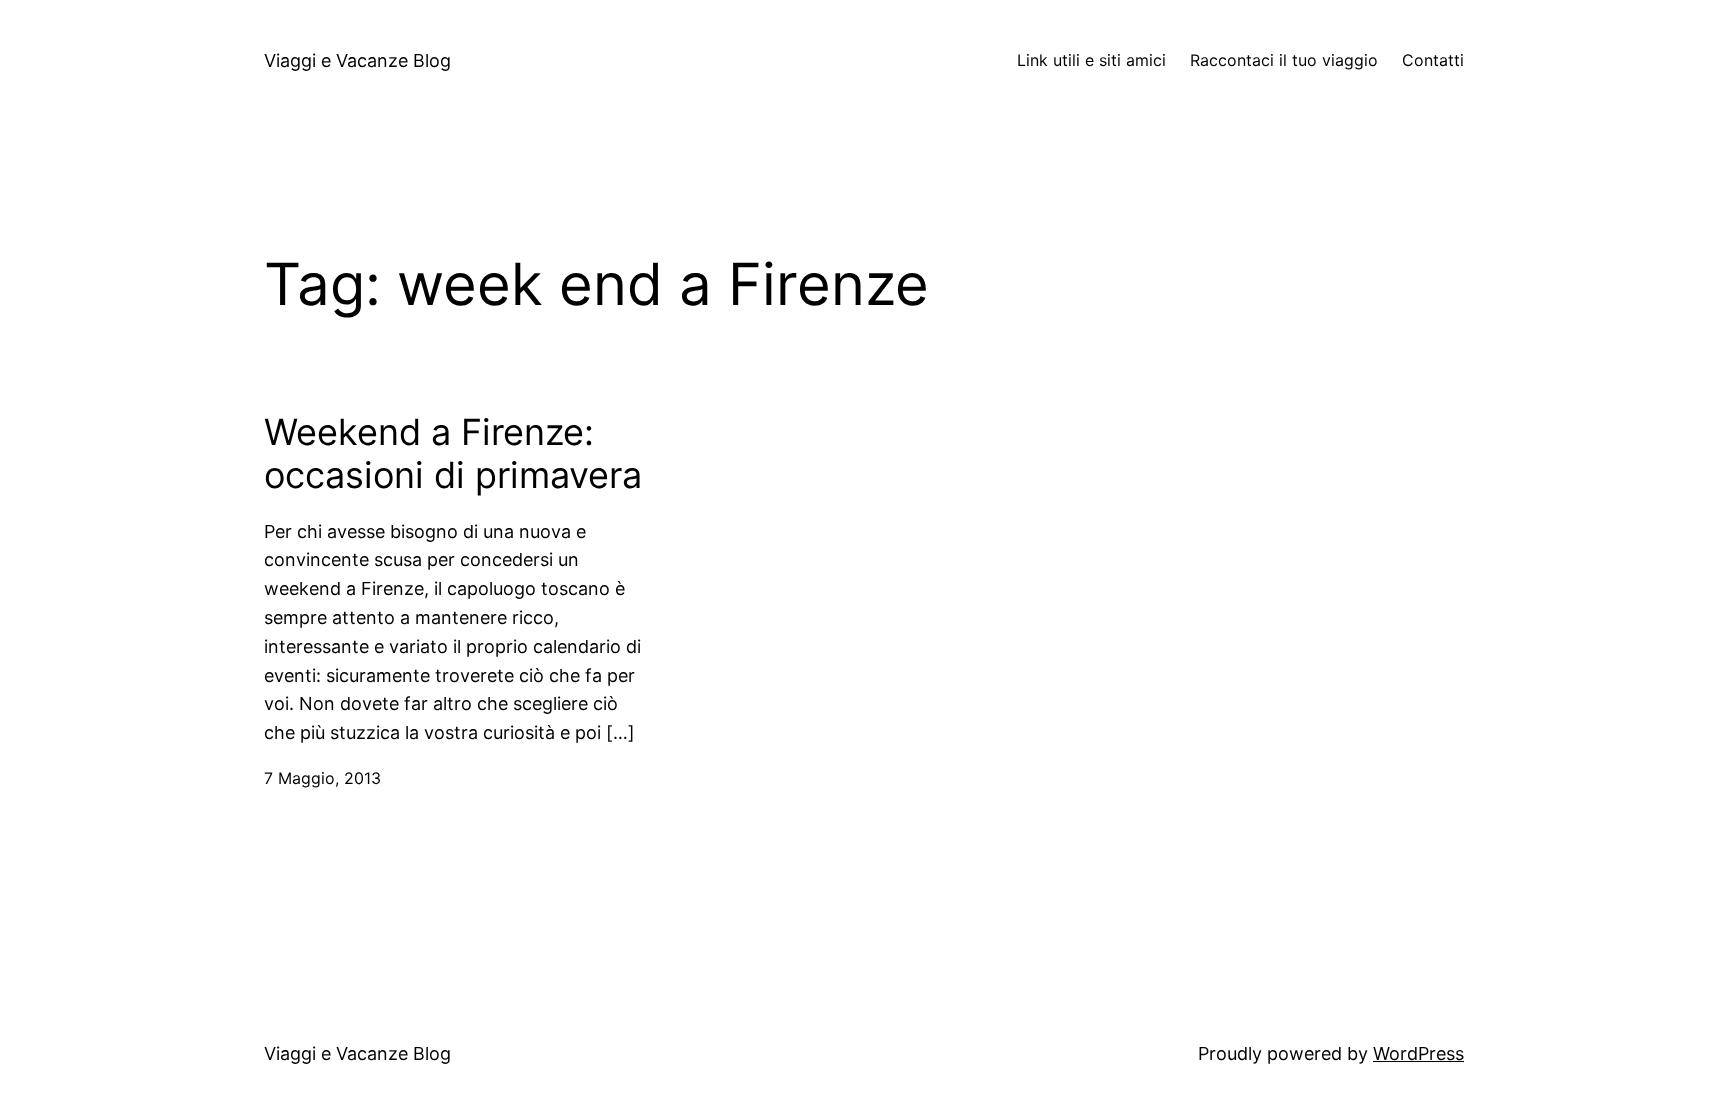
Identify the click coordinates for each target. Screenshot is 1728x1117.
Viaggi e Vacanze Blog (357, 60)
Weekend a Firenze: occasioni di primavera (453, 454)
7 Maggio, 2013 (322, 778)
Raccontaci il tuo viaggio (1284, 60)
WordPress (1418, 1053)
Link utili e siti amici (1091, 60)
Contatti (1433, 60)
